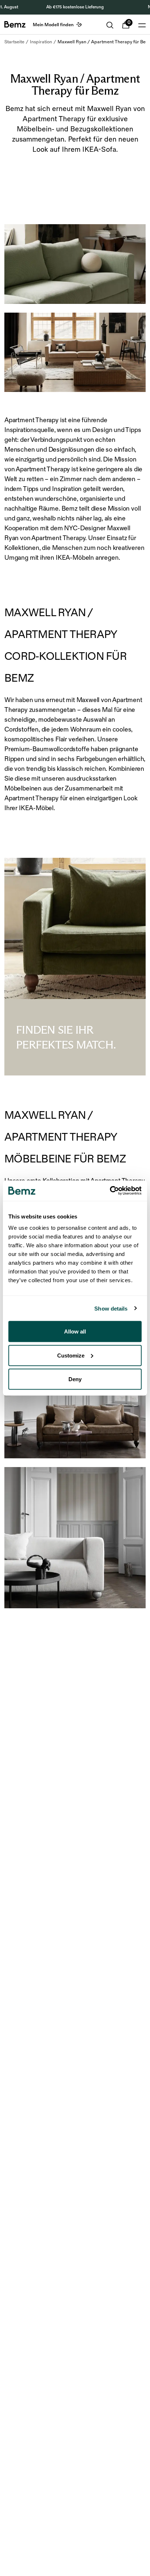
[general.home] (15, 24)
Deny (75, 1379)
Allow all (75, 1331)
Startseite (14, 42)
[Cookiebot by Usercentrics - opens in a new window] (110, 1191)
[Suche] (110, 25)
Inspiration (41, 42)
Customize (71, 1355)
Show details (111, 1308)
